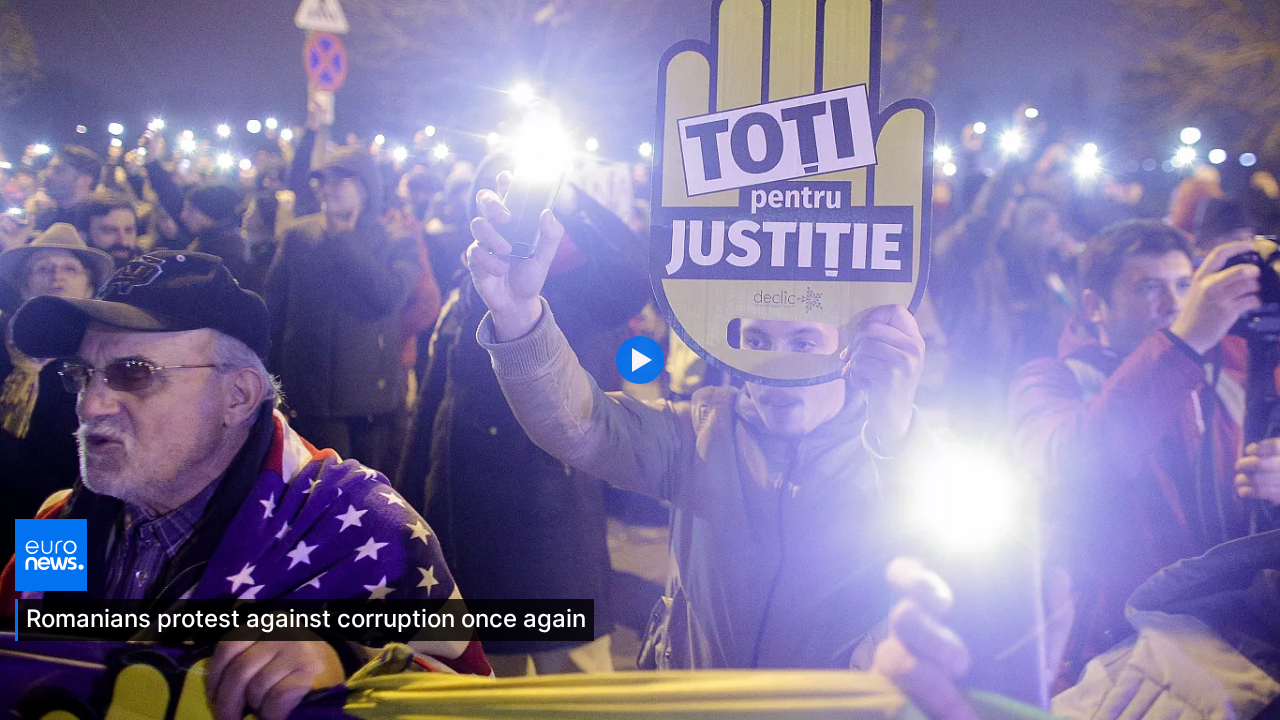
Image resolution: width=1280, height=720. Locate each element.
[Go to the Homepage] (51, 552)
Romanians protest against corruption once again (306, 618)
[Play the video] (640, 360)
